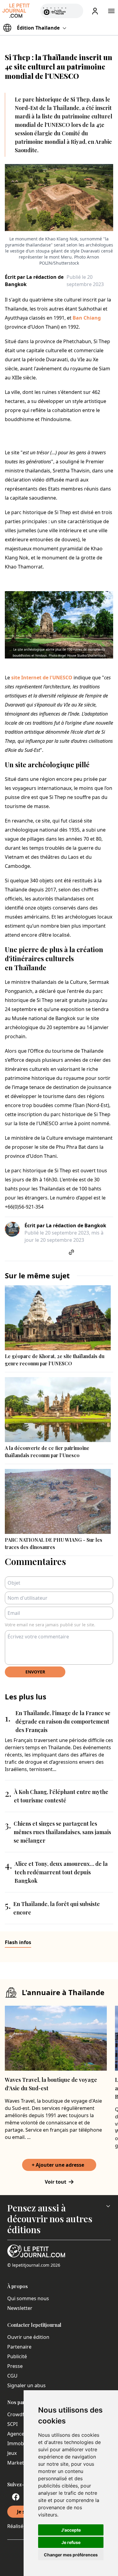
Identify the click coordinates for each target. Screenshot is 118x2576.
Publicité (17, 2356)
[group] (75, 10)
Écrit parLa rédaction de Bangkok (34, 281)
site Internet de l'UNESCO (42, 678)
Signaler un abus (26, 2385)
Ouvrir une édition (28, 2337)
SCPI (12, 2424)
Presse (15, 2366)
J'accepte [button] (71, 2530)
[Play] (75, 11)
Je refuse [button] (71, 2542)
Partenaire (19, 2347)
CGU (12, 2376)
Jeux (12, 2453)
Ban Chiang (87, 318)
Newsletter (20, 2308)
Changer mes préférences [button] (71, 2555)
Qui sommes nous (28, 2298)
